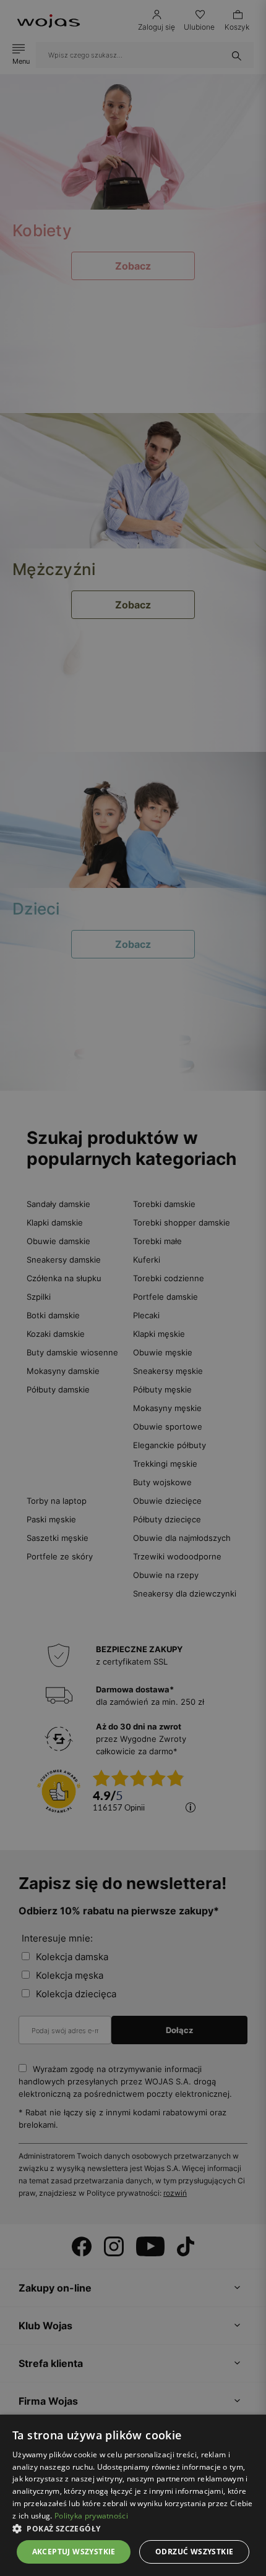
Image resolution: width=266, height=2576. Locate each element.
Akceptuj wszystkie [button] (74, 2552)
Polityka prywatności (91, 2516)
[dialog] (133, 1288)
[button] (133, 2529)
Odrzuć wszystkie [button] (194, 2552)
